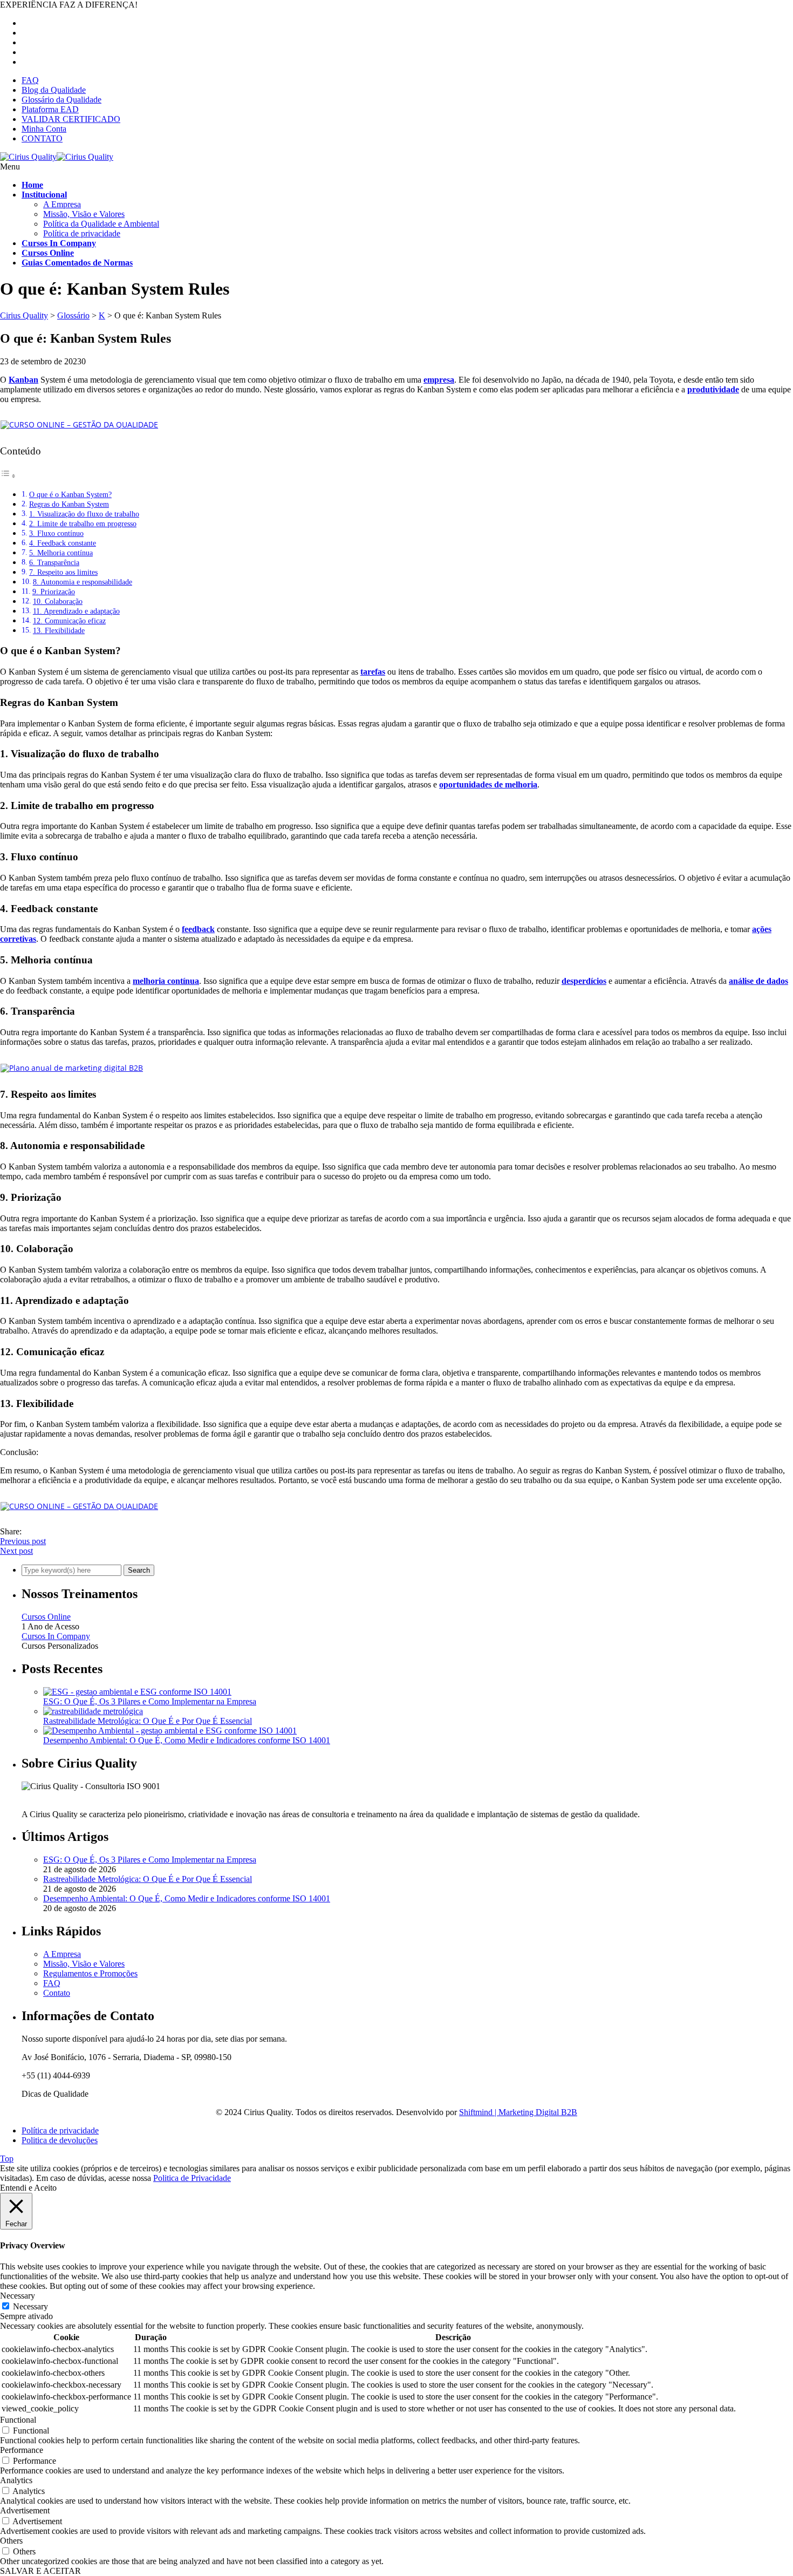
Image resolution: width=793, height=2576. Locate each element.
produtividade (713, 389)
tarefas (373, 672)
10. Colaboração (58, 601)
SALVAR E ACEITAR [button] (40, 2571)
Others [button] (11, 2541)
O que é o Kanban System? (70, 494)
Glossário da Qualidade (61, 100)
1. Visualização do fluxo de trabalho (84, 514)
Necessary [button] (18, 2296)
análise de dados (758, 981)
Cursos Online (46, 1617)
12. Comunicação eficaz (69, 621)
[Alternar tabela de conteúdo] (8, 476)
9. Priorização (54, 592)
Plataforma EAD (50, 109)
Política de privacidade (82, 233)
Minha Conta (44, 129)
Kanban (23, 380)
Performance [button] (22, 2450)
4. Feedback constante (63, 543)
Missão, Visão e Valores (84, 214)
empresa (439, 380)
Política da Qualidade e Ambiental (101, 224)
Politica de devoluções (60, 2140)
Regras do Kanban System (69, 504)
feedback (198, 929)
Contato (57, 1993)
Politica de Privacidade (192, 2178)
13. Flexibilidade (59, 630)
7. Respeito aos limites (63, 572)
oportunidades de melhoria (488, 784)
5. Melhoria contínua (61, 553)
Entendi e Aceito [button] (28, 2188)
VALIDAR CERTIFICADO (71, 119)
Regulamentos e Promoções (90, 1973)
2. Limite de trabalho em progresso (83, 524)
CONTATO (42, 138)
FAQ (30, 80)
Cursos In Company (56, 1636)
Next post (16, 1551)
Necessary (30, 2306)
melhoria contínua (166, 981)
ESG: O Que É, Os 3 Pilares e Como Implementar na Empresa (150, 1701)
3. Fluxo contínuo (56, 533)
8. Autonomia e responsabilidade (83, 582)
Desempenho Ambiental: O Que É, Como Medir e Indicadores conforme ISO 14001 (187, 1740)
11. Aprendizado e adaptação (76, 611)
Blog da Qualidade (54, 90)
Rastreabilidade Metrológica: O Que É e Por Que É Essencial (148, 1721)
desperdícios (584, 981)
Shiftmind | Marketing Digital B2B (518, 2112)
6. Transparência (54, 562)
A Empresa (62, 204)
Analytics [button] (16, 2480)
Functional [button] (18, 2420)
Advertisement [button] (25, 2510)
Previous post (23, 1541)
